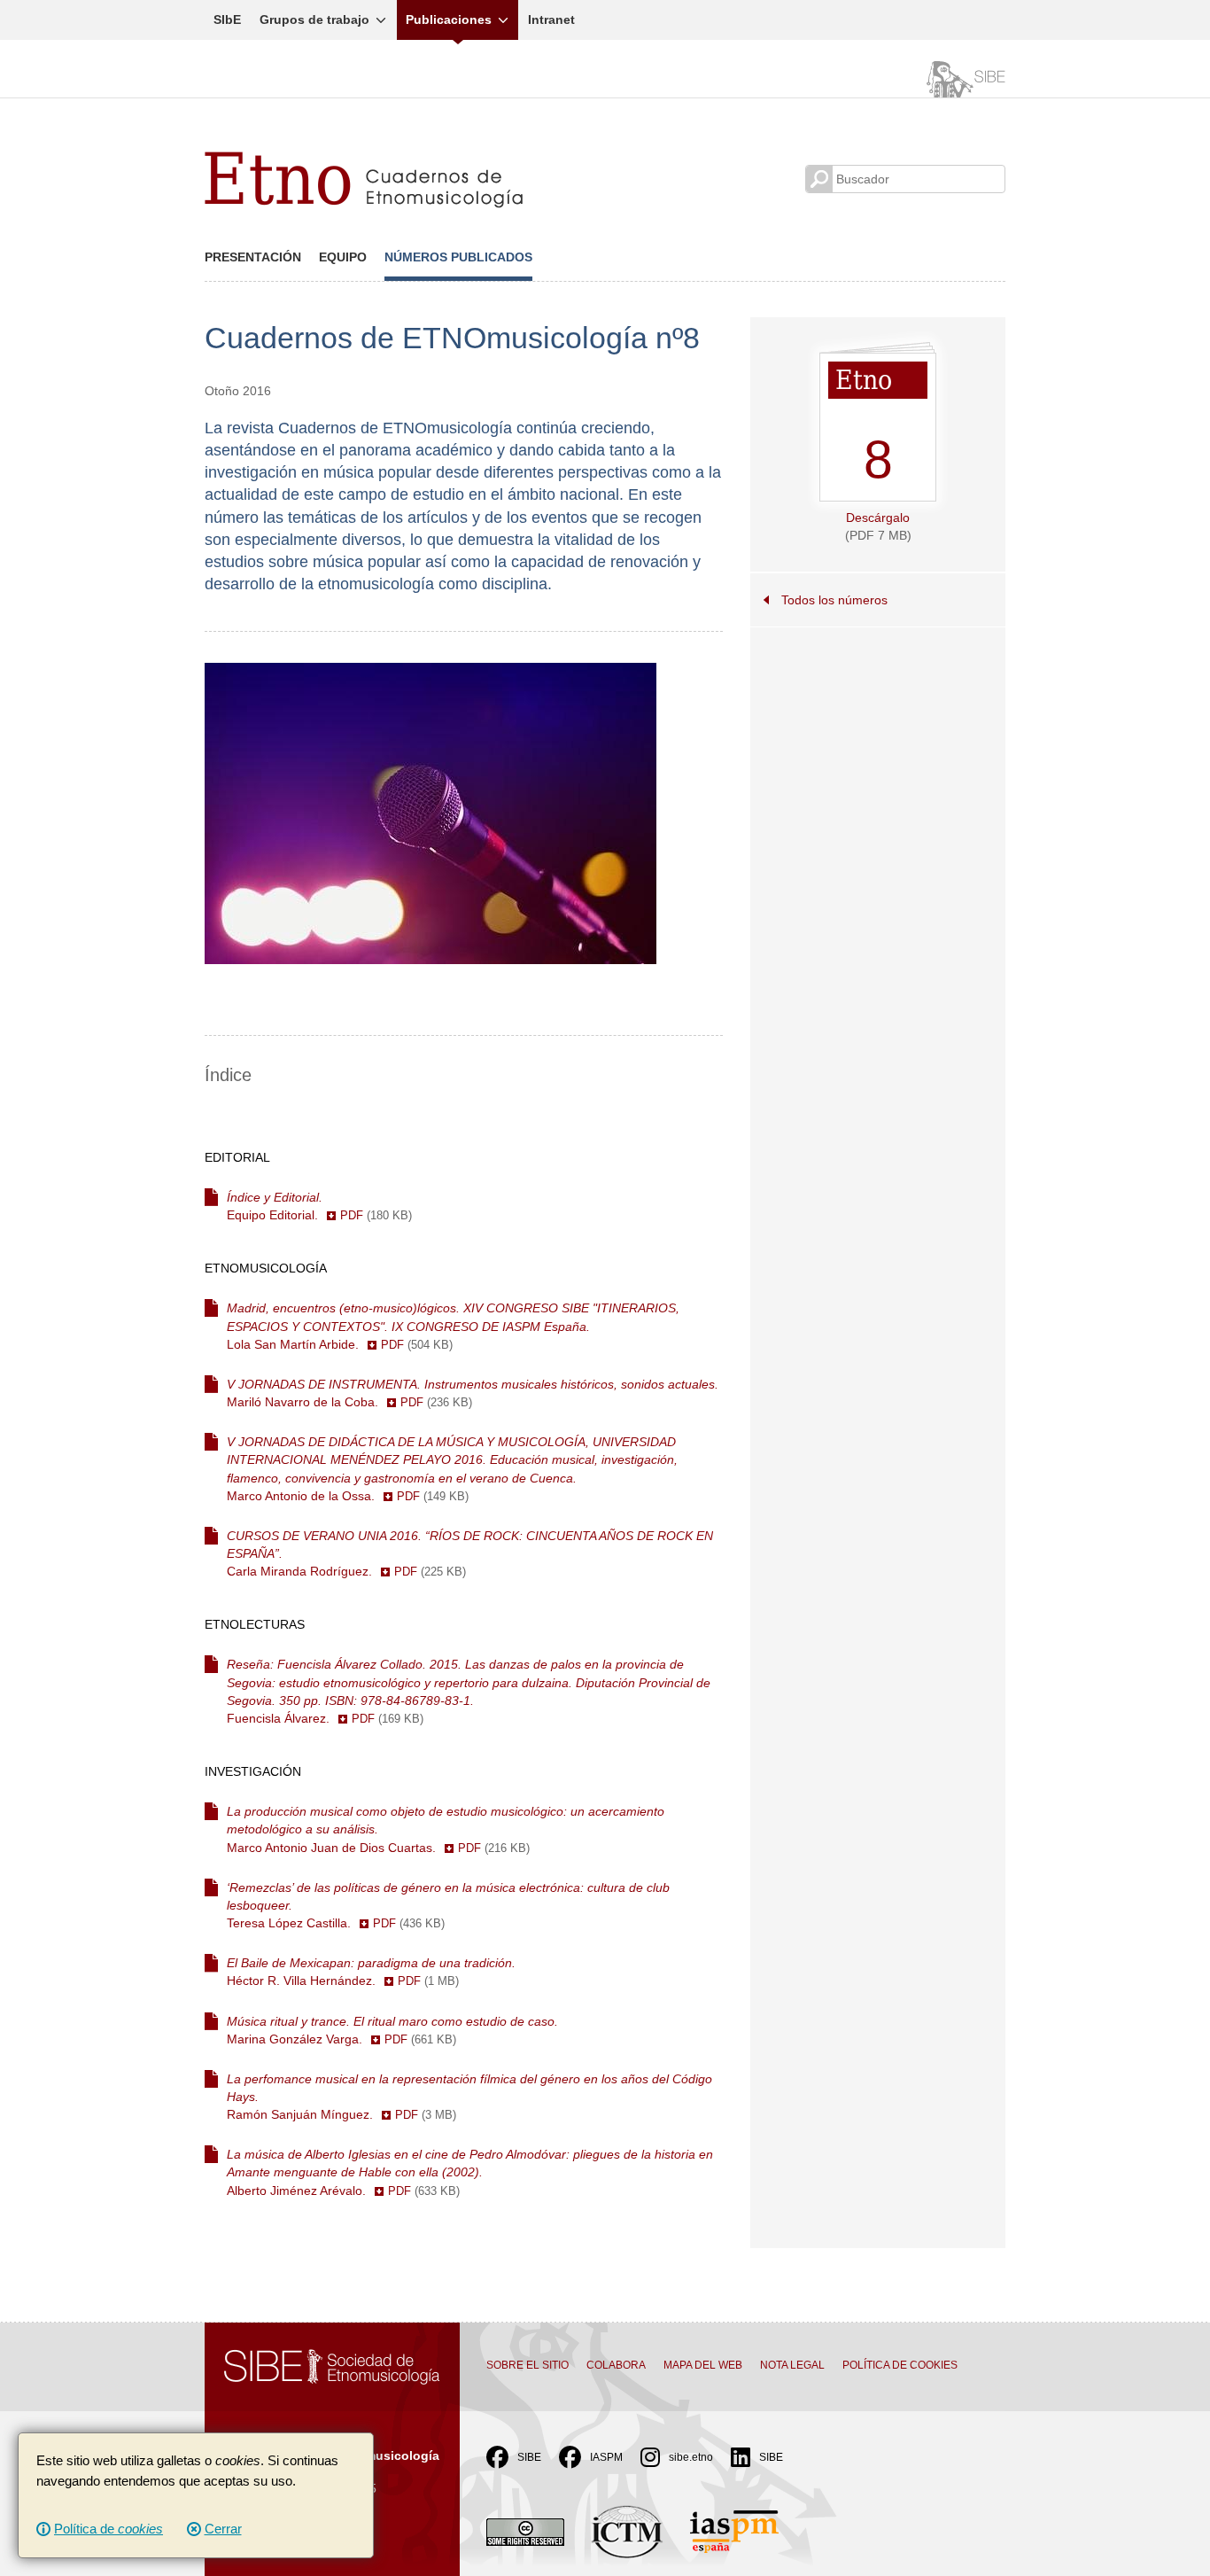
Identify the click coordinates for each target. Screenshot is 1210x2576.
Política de (109, 2529)
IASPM (606, 2457)
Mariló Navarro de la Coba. (473, 1393)
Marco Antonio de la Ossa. (452, 1468)
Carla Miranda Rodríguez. (470, 1553)
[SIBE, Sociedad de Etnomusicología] (961, 78)
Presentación (253, 257)
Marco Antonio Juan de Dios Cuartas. (446, 1829)
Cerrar (223, 2529)
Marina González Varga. (392, 2030)
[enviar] (819, 179)
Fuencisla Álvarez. (469, 1691)
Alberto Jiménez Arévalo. (470, 2172)
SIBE (529, 2457)
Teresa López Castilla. (448, 1905)
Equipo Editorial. (319, 1206)
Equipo (343, 257)
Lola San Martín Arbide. (453, 1326)
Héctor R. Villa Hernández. (371, 1972)
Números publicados (458, 257)
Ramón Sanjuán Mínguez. (469, 2097)
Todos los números (834, 600)
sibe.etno (691, 2457)
